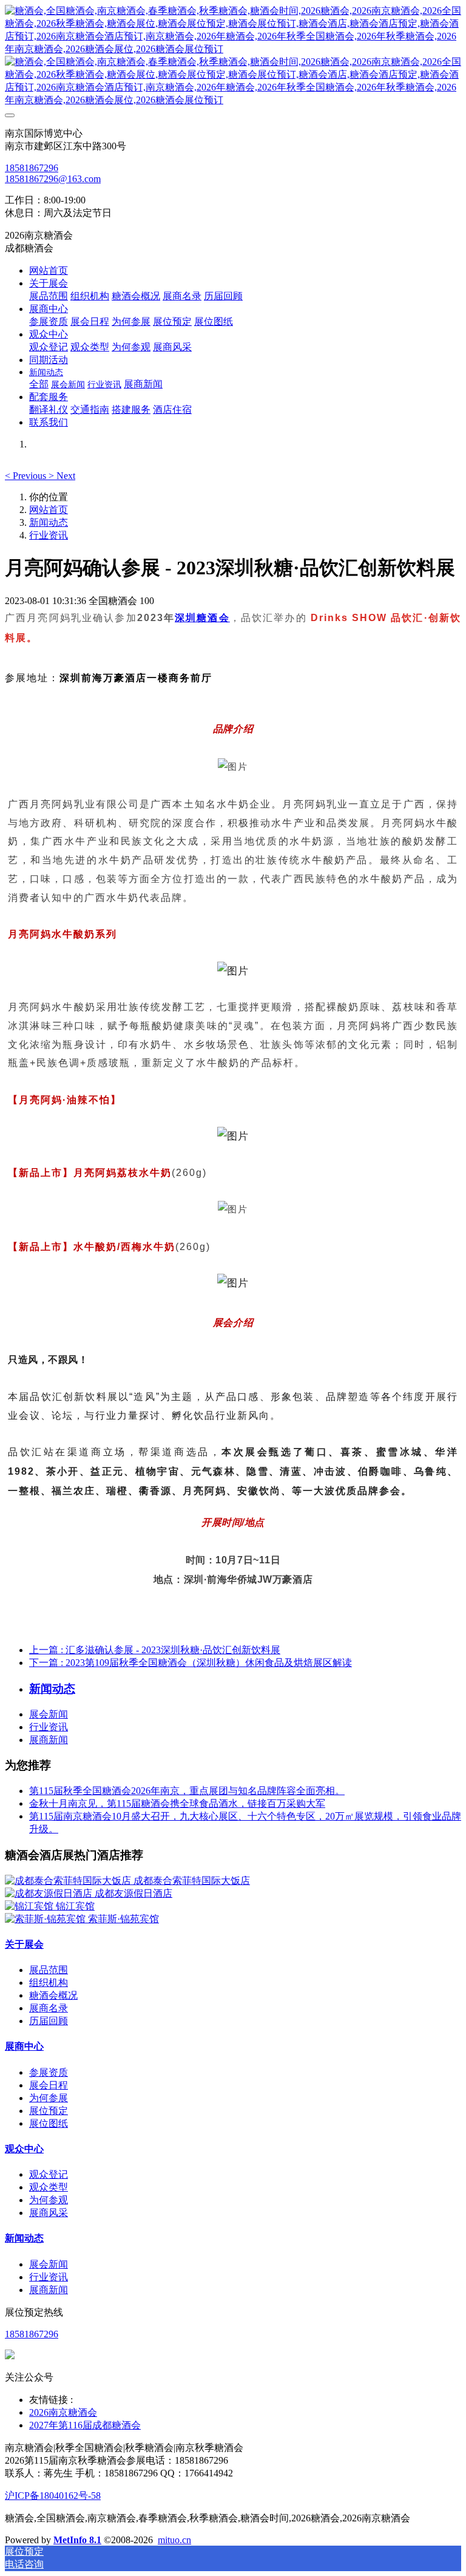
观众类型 (49, 2187)
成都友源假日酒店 (133, 1893)
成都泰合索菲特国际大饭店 (192, 1881)
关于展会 (24, 1944)
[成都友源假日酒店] (50, 1893)
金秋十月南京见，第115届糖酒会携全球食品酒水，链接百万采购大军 (177, 1803)
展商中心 (24, 2046)
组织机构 (49, 1983)
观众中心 (24, 2149)
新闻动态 (49, 522)
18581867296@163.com (53, 179)
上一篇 (155, 1650)
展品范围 (49, 1970)
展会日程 (49, 2085)
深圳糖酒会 (202, 618)
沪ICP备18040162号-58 (53, 2496)
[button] (27, 476)
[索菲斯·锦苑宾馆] (46, 1919)
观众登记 (49, 2174)
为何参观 (49, 2200)
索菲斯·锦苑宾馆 (123, 1919)
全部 (39, 384)
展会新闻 (49, 1714)
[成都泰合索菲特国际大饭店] (69, 1881)
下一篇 (191, 1663)
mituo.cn (174, 2540)
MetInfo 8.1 (77, 2540)
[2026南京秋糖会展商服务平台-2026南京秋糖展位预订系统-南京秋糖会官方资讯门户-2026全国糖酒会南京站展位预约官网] (233, 56)
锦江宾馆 (75, 1906)
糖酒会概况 (53, 1995)
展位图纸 (49, 2123)
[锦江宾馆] (30, 1906)
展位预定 (49, 2111)
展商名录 (49, 2008)
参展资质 (49, 2072)
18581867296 (32, 168)
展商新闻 (49, 1740)
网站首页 (49, 270)
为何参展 (49, 2098)
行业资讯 (49, 535)
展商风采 (49, 2213)
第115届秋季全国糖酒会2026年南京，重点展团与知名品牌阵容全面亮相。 (187, 1791)
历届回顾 (49, 2021)
